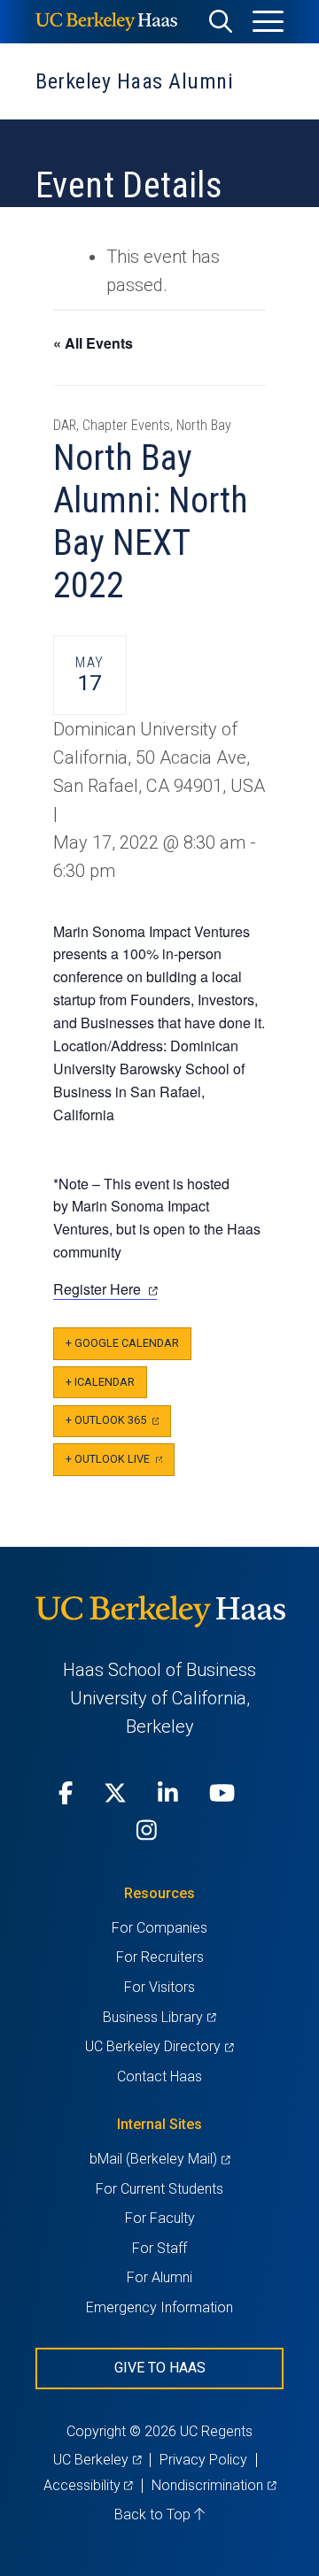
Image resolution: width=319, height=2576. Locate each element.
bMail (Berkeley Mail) (159, 2159)
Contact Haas (159, 2076)
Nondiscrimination (214, 2485)
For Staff (159, 2248)
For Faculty (160, 2218)
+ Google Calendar (122, 1343)
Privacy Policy (203, 2460)
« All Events (93, 343)
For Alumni (159, 2277)
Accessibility (88, 2485)
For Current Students (159, 2189)
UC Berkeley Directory (159, 2046)
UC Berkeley (97, 2460)
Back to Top (154, 2514)
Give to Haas (160, 2368)
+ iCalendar (100, 1382)
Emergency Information (159, 2307)
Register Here (105, 1289)
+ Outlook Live (120, 1464)
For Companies (159, 1928)
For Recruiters (160, 1957)
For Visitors (159, 1987)
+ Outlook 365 (118, 1425)
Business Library (159, 2017)
